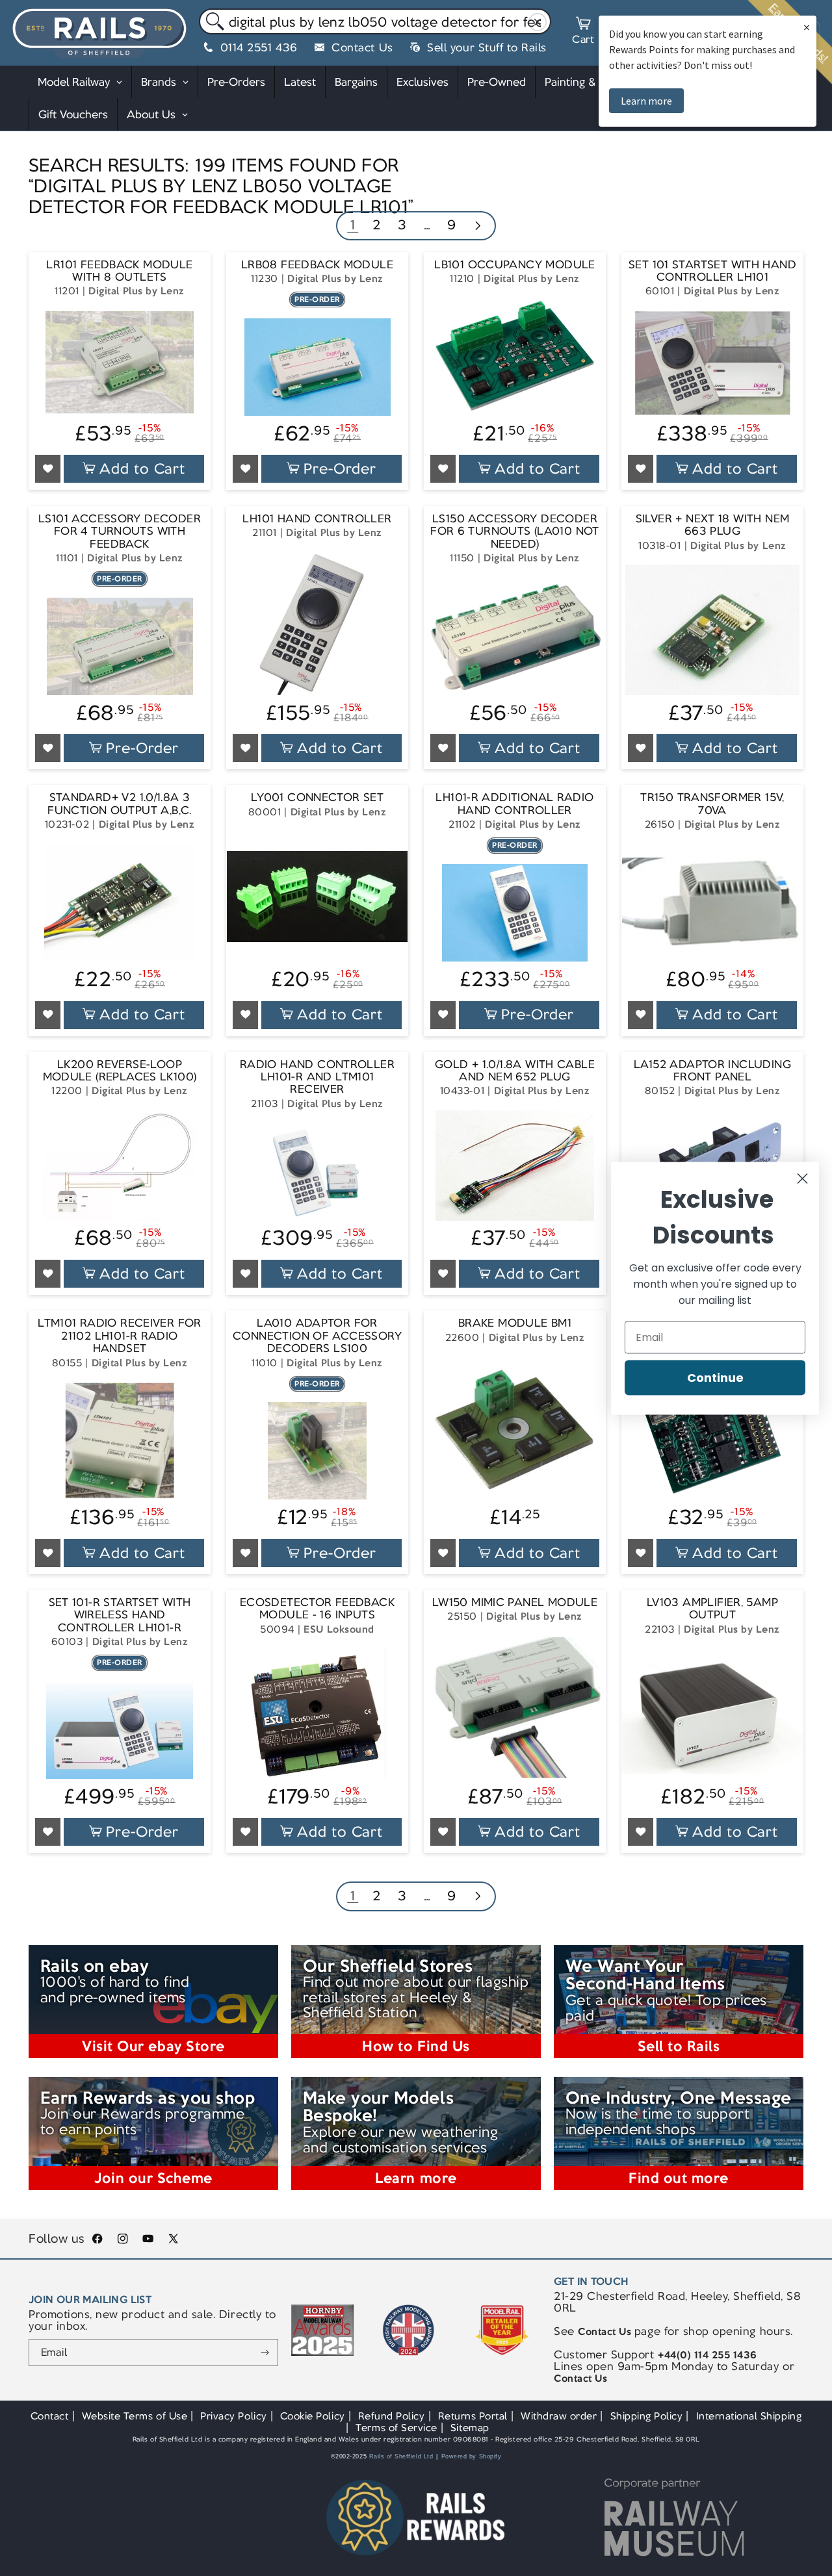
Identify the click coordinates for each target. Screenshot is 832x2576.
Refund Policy (392, 2416)
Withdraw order (559, 2416)
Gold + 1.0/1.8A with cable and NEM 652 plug (515, 1071)
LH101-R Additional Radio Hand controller (514, 804)
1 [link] (353, 224)
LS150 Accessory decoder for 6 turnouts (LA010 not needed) (515, 531)
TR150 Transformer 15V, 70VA (712, 804)
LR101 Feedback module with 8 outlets (119, 271)
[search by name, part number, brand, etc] (212, 22)
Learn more (646, 101)
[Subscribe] (265, 2353)
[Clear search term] (538, 22)
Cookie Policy (313, 2416)
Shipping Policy (647, 2416)
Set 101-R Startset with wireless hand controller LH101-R (120, 1615)
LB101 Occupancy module (514, 265)
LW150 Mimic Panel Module (515, 1602)
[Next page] (477, 227)
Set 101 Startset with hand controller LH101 (712, 271)
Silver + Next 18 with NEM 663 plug (713, 525)
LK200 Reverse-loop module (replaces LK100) (120, 1071)
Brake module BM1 (515, 1323)
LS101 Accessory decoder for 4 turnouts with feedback (120, 531)
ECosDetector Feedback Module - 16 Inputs (317, 1609)
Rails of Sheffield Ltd (401, 2456)
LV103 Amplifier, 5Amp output (712, 1609)
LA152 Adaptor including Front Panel (712, 1071)
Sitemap (470, 2428)
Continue (715, 1377)
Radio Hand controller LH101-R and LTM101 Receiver (317, 1077)
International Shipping (749, 2416)
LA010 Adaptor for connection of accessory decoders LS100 (317, 1336)
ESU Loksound (339, 1629)
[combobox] (375, 21)
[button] (583, 32)
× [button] (807, 27)
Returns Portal (473, 2416)
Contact (50, 2416)
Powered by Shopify (472, 2456)
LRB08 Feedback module (317, 265)
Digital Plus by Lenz (136, 291)
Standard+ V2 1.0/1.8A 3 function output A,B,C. (119, 804)
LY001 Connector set (317, 797)
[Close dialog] (802, 1178)
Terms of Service (396, 2428)
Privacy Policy (233, 2416)
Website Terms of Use (135, 2416)
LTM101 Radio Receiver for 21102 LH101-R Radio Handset (120, 1336)
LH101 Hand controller (317, 519)
